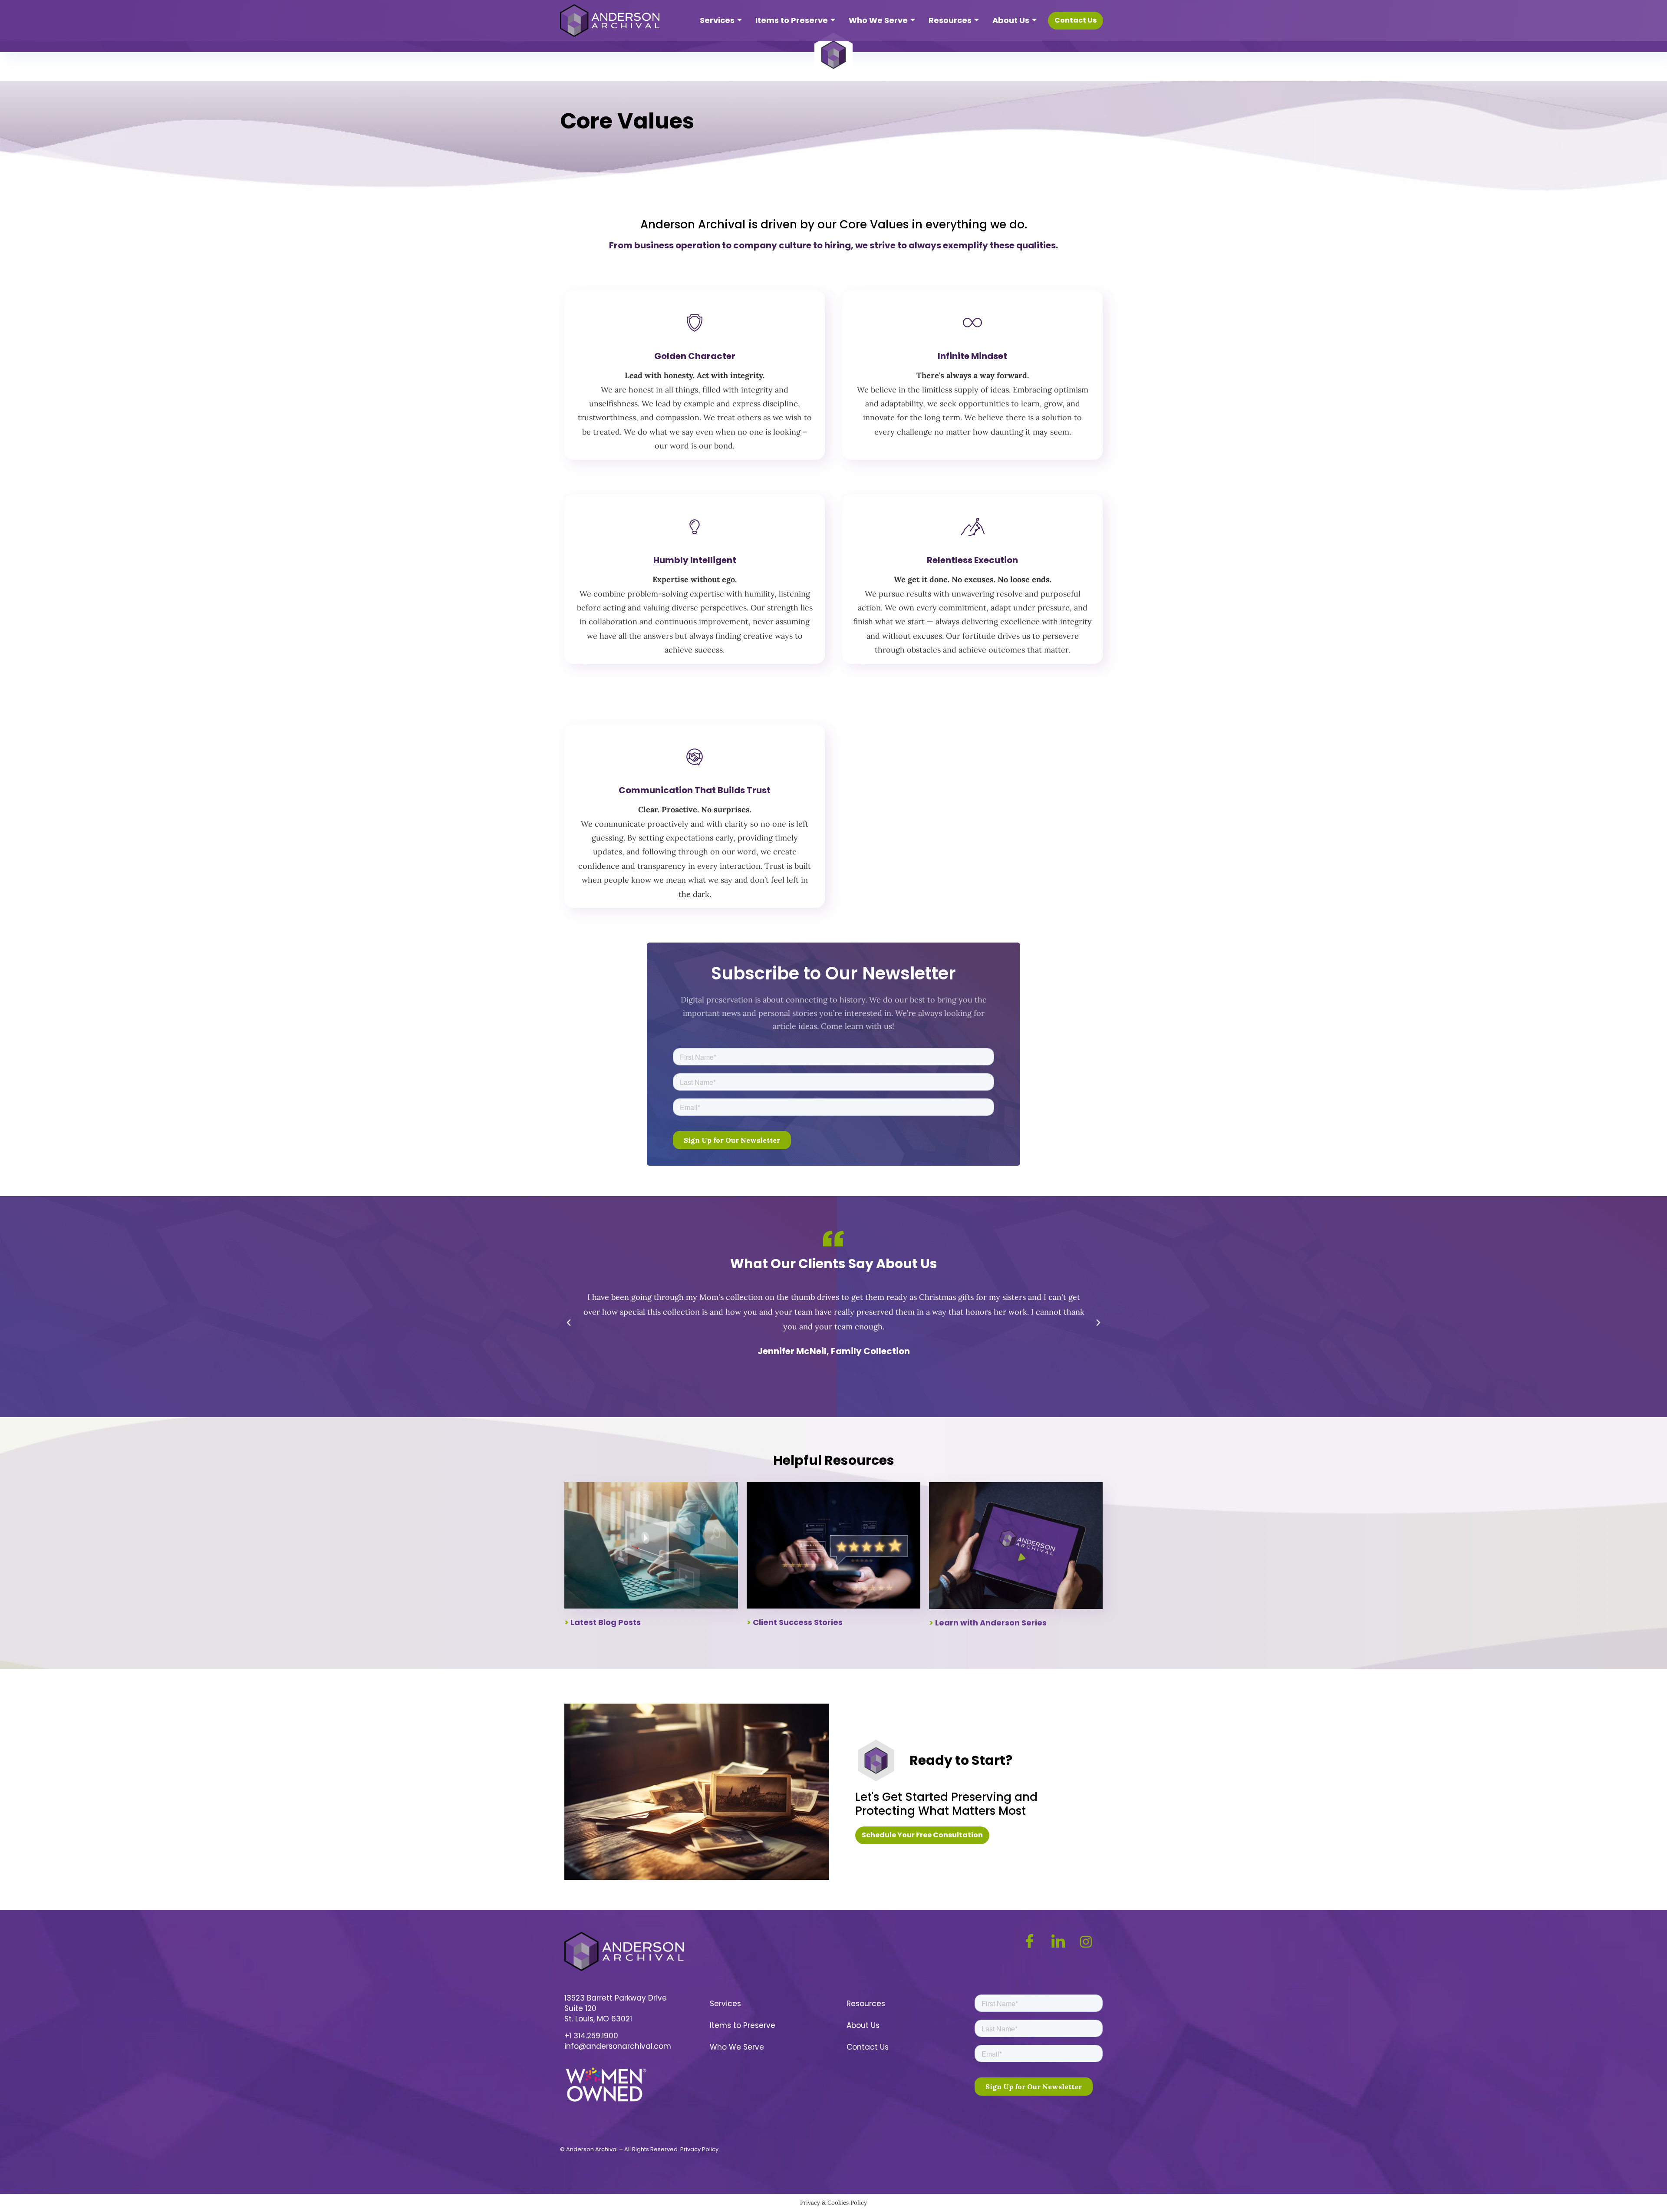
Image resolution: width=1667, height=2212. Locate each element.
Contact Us (868, 2047)
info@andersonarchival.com (618, 2046)
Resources (950, 20)
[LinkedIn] (1062, 1942)
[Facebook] (1034, 1942)
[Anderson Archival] (610, 21)
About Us (1011, 20)
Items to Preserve (792, 20)
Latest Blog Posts (606, 1622)
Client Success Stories (798, 1622)
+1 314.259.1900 (591, 2036)
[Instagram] (1090, 1941)
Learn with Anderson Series (991, 1623)
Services (717, 20)
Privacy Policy (699, 2149)
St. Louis (579, 2019)
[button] (569, 1323)
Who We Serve (878, 20)
